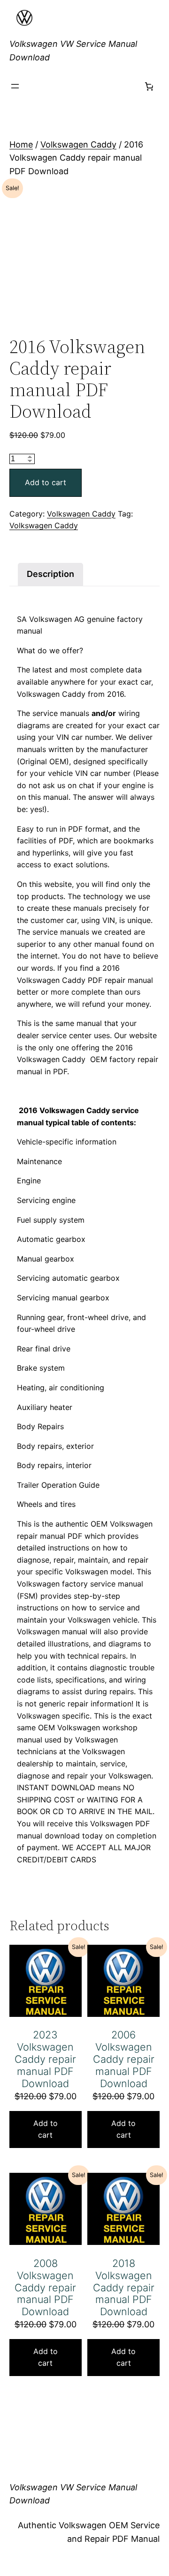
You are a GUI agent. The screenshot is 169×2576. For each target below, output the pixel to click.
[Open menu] (15, 86)
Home (21, 144)
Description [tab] (50, 574)
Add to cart (46, 482)
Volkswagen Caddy (78, 144)
